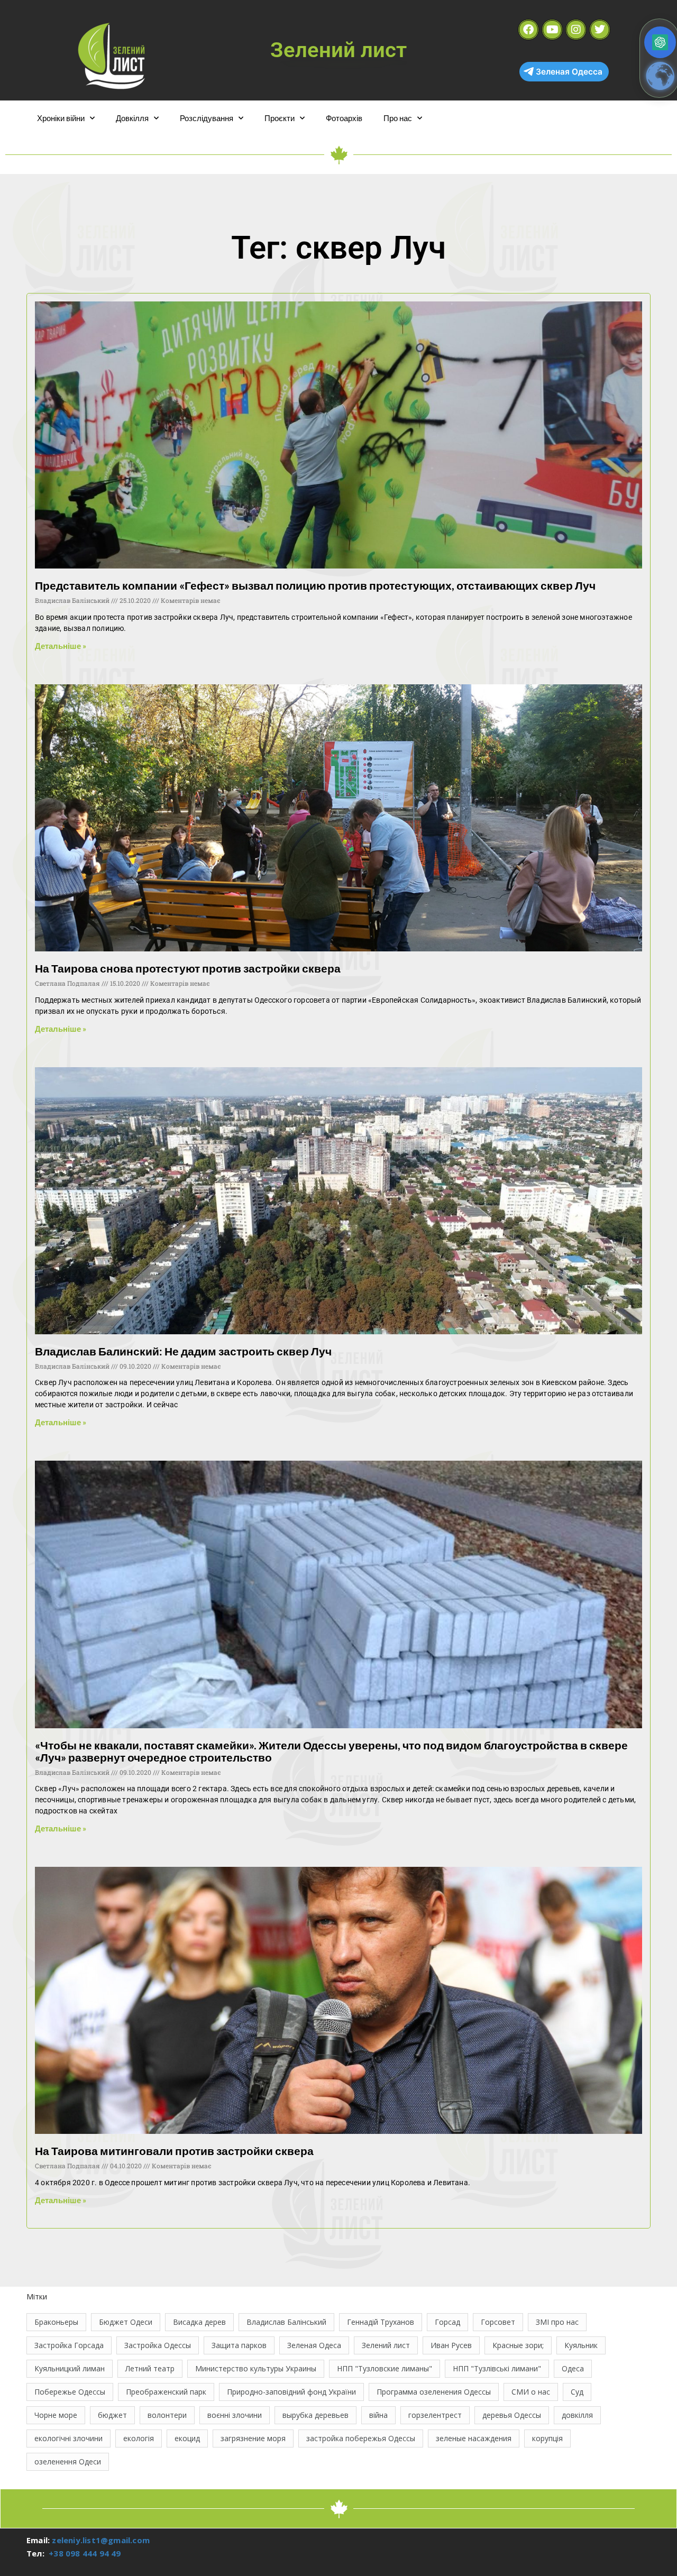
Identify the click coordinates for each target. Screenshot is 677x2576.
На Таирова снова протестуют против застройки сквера (188, 968)
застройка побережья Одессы (361, 2438)
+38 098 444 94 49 (85, 2553)
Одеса (573, 2368)
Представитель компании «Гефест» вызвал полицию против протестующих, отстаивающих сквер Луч (315, 585)
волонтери (167, 2415)
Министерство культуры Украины (256, 2368)
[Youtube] (552, 30)
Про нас (398, 118)
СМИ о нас (531, 2392)
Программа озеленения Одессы (434, 2392)
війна (378, 2415)
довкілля (577, 2415)
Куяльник (581, 2345)
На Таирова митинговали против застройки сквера (174, 2151)
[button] (660, 42)
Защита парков (239, 2345)
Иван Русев (451, 2345)
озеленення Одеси (68, 2462)
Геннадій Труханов (381, 2322)
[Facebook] (528, 30)
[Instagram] (576, 30)
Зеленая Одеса (314, 2345)
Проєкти (280, 118)
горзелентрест (435, 2415)
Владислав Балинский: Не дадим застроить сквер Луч (183, 1351)
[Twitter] (600, 30)
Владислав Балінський (286, 2322)
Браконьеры (56, 2322)
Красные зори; (518, 2345)
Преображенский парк (166, 2392)
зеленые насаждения (474, 2438)
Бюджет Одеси (126, 2322)
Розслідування (207, 118)
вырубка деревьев (315, 2415)
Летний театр (150, 2368)
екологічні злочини (68, 2438)
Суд (577, 2392)
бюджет (112, 2415)
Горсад (447, 2322)
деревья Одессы (512, 2415)
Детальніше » (61, 646)
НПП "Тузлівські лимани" (497, 2368)
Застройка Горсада (69, 2345)
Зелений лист (386, 2345)
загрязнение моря (253, 2438)
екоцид (187, 2438)
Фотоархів (344, 118)
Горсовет (498, 2322)
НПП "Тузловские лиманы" (385, 2368)
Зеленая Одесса (569, 72)
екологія (139, 2438)
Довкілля (132, 118)
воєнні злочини (235, 2415)
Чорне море (56, 2415)
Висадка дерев (199, 2322)
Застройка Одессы (158, 2345)
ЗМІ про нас (557, 2322)
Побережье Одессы (70, 2392)
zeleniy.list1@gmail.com (101, 2540)
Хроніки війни (61, 118)
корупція (547, 2438)
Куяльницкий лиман (70, 2368)
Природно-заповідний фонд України (291, 2392)
